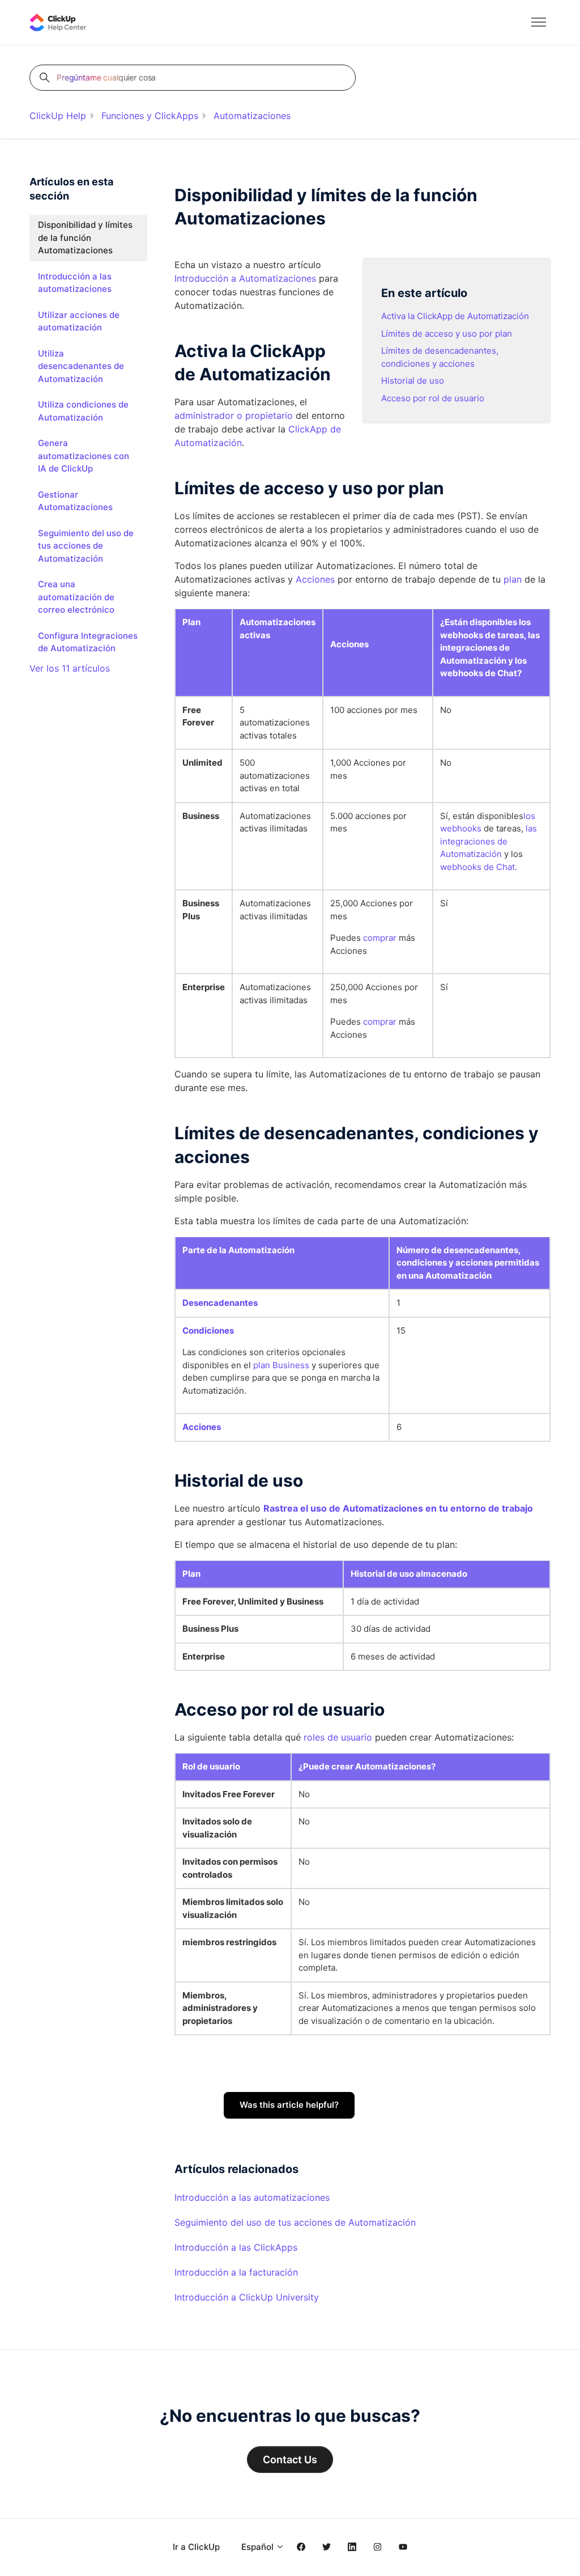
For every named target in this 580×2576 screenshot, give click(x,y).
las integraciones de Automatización (489, 841)
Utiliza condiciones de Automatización (83, 411)
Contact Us (290, 2460)
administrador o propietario (234, 415)
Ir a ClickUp (196, 2547)
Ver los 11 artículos (70, 668)
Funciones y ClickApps (150, 116)
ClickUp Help (58, 116)
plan (513, 579)
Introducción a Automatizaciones (245, 278)
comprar (380, 938)
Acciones (315, 579)
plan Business (281, 1365)
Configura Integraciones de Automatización (88, 642)
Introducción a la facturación (236, 2272)
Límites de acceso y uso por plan (447, 334)
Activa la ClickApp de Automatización (455, 316)
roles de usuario (338, 1737)
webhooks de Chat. (479, 867)
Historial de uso (413, 381)
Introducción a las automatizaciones (252, 2197)
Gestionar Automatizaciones (75, 501)
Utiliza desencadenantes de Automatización (81, 366)
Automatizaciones (252, 116)
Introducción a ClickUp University (247, 2297)
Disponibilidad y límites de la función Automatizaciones (85, 237)
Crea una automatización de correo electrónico (76, 597)
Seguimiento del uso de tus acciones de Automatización (295, 2222)
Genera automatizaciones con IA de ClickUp (84, 456)
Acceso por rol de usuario (433, 398)
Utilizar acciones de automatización (79, 321)
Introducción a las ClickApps (236, 2247)
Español (259, 2547)
